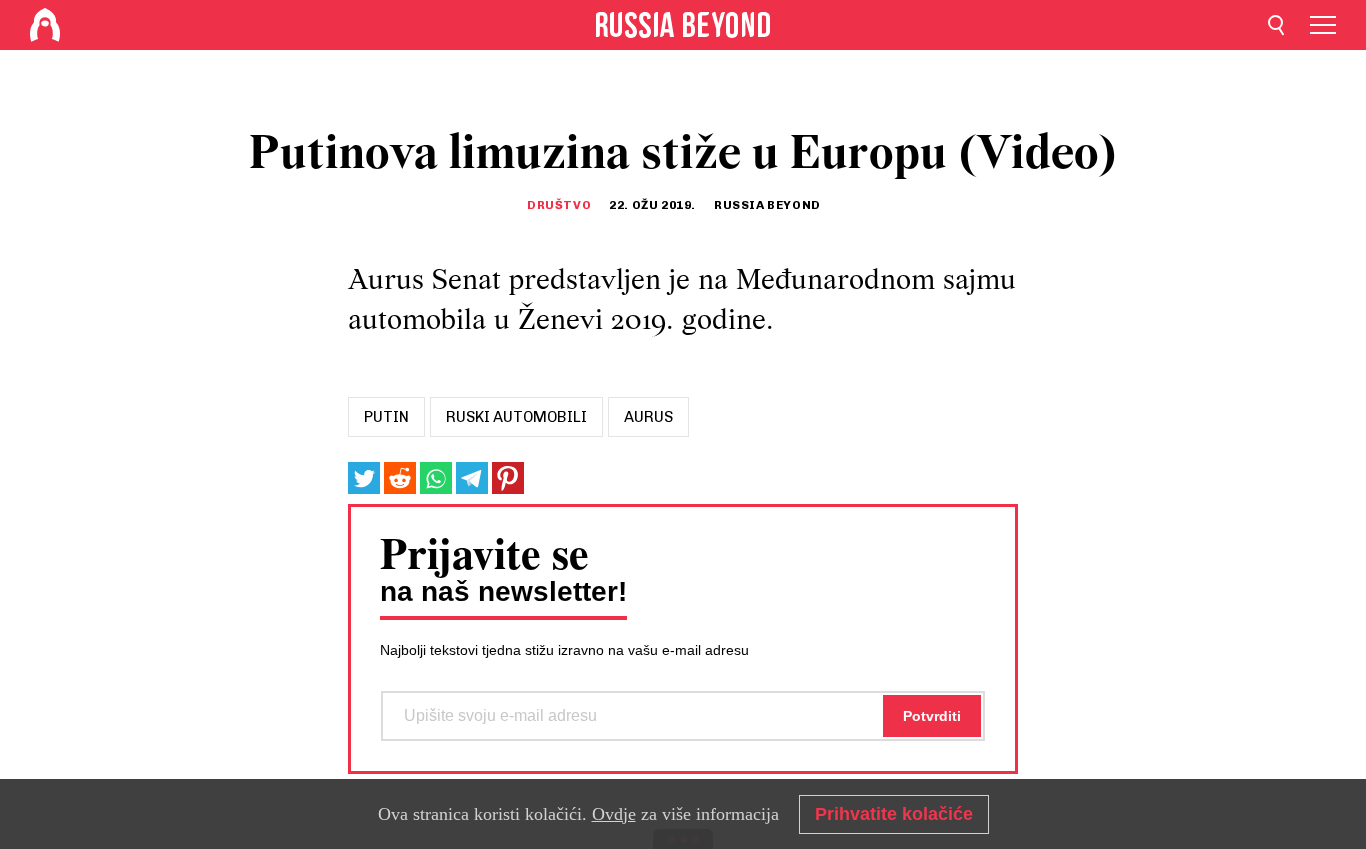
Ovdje (614, 814)
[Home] (45, 25)
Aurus (648, 417)
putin (386, 417)
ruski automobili (516, 417)
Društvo (559, 205)
